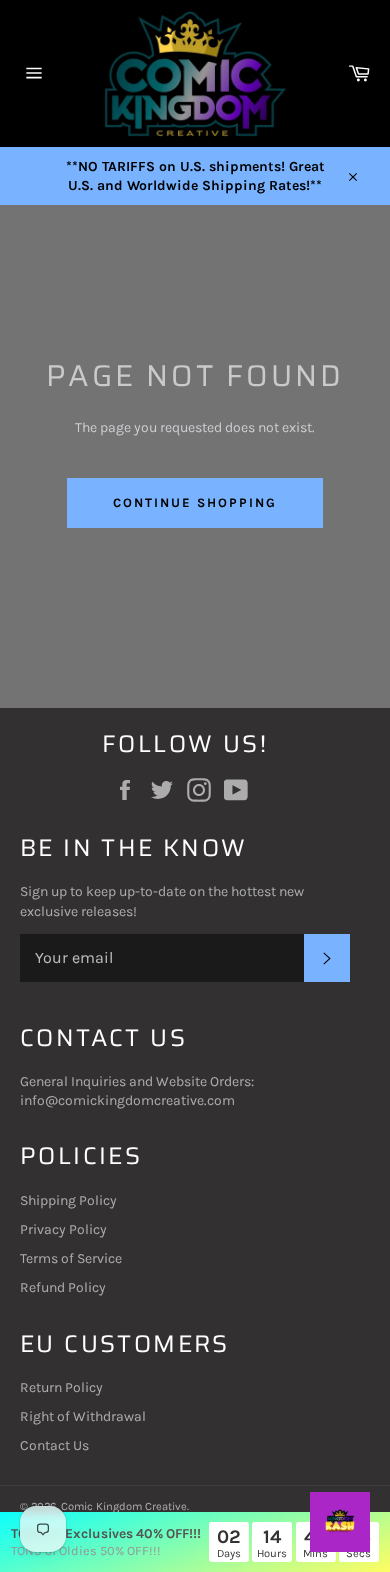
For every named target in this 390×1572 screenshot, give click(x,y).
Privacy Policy (63, 1229)
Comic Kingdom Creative (124, 1506)
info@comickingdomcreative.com (127, 1100)
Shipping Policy (68, 1200)
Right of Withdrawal (83, 1416)
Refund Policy (63, 1287)
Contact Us (54, 1445)
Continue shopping (194, 502)
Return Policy (61, 1387)
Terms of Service (71, 1258)
